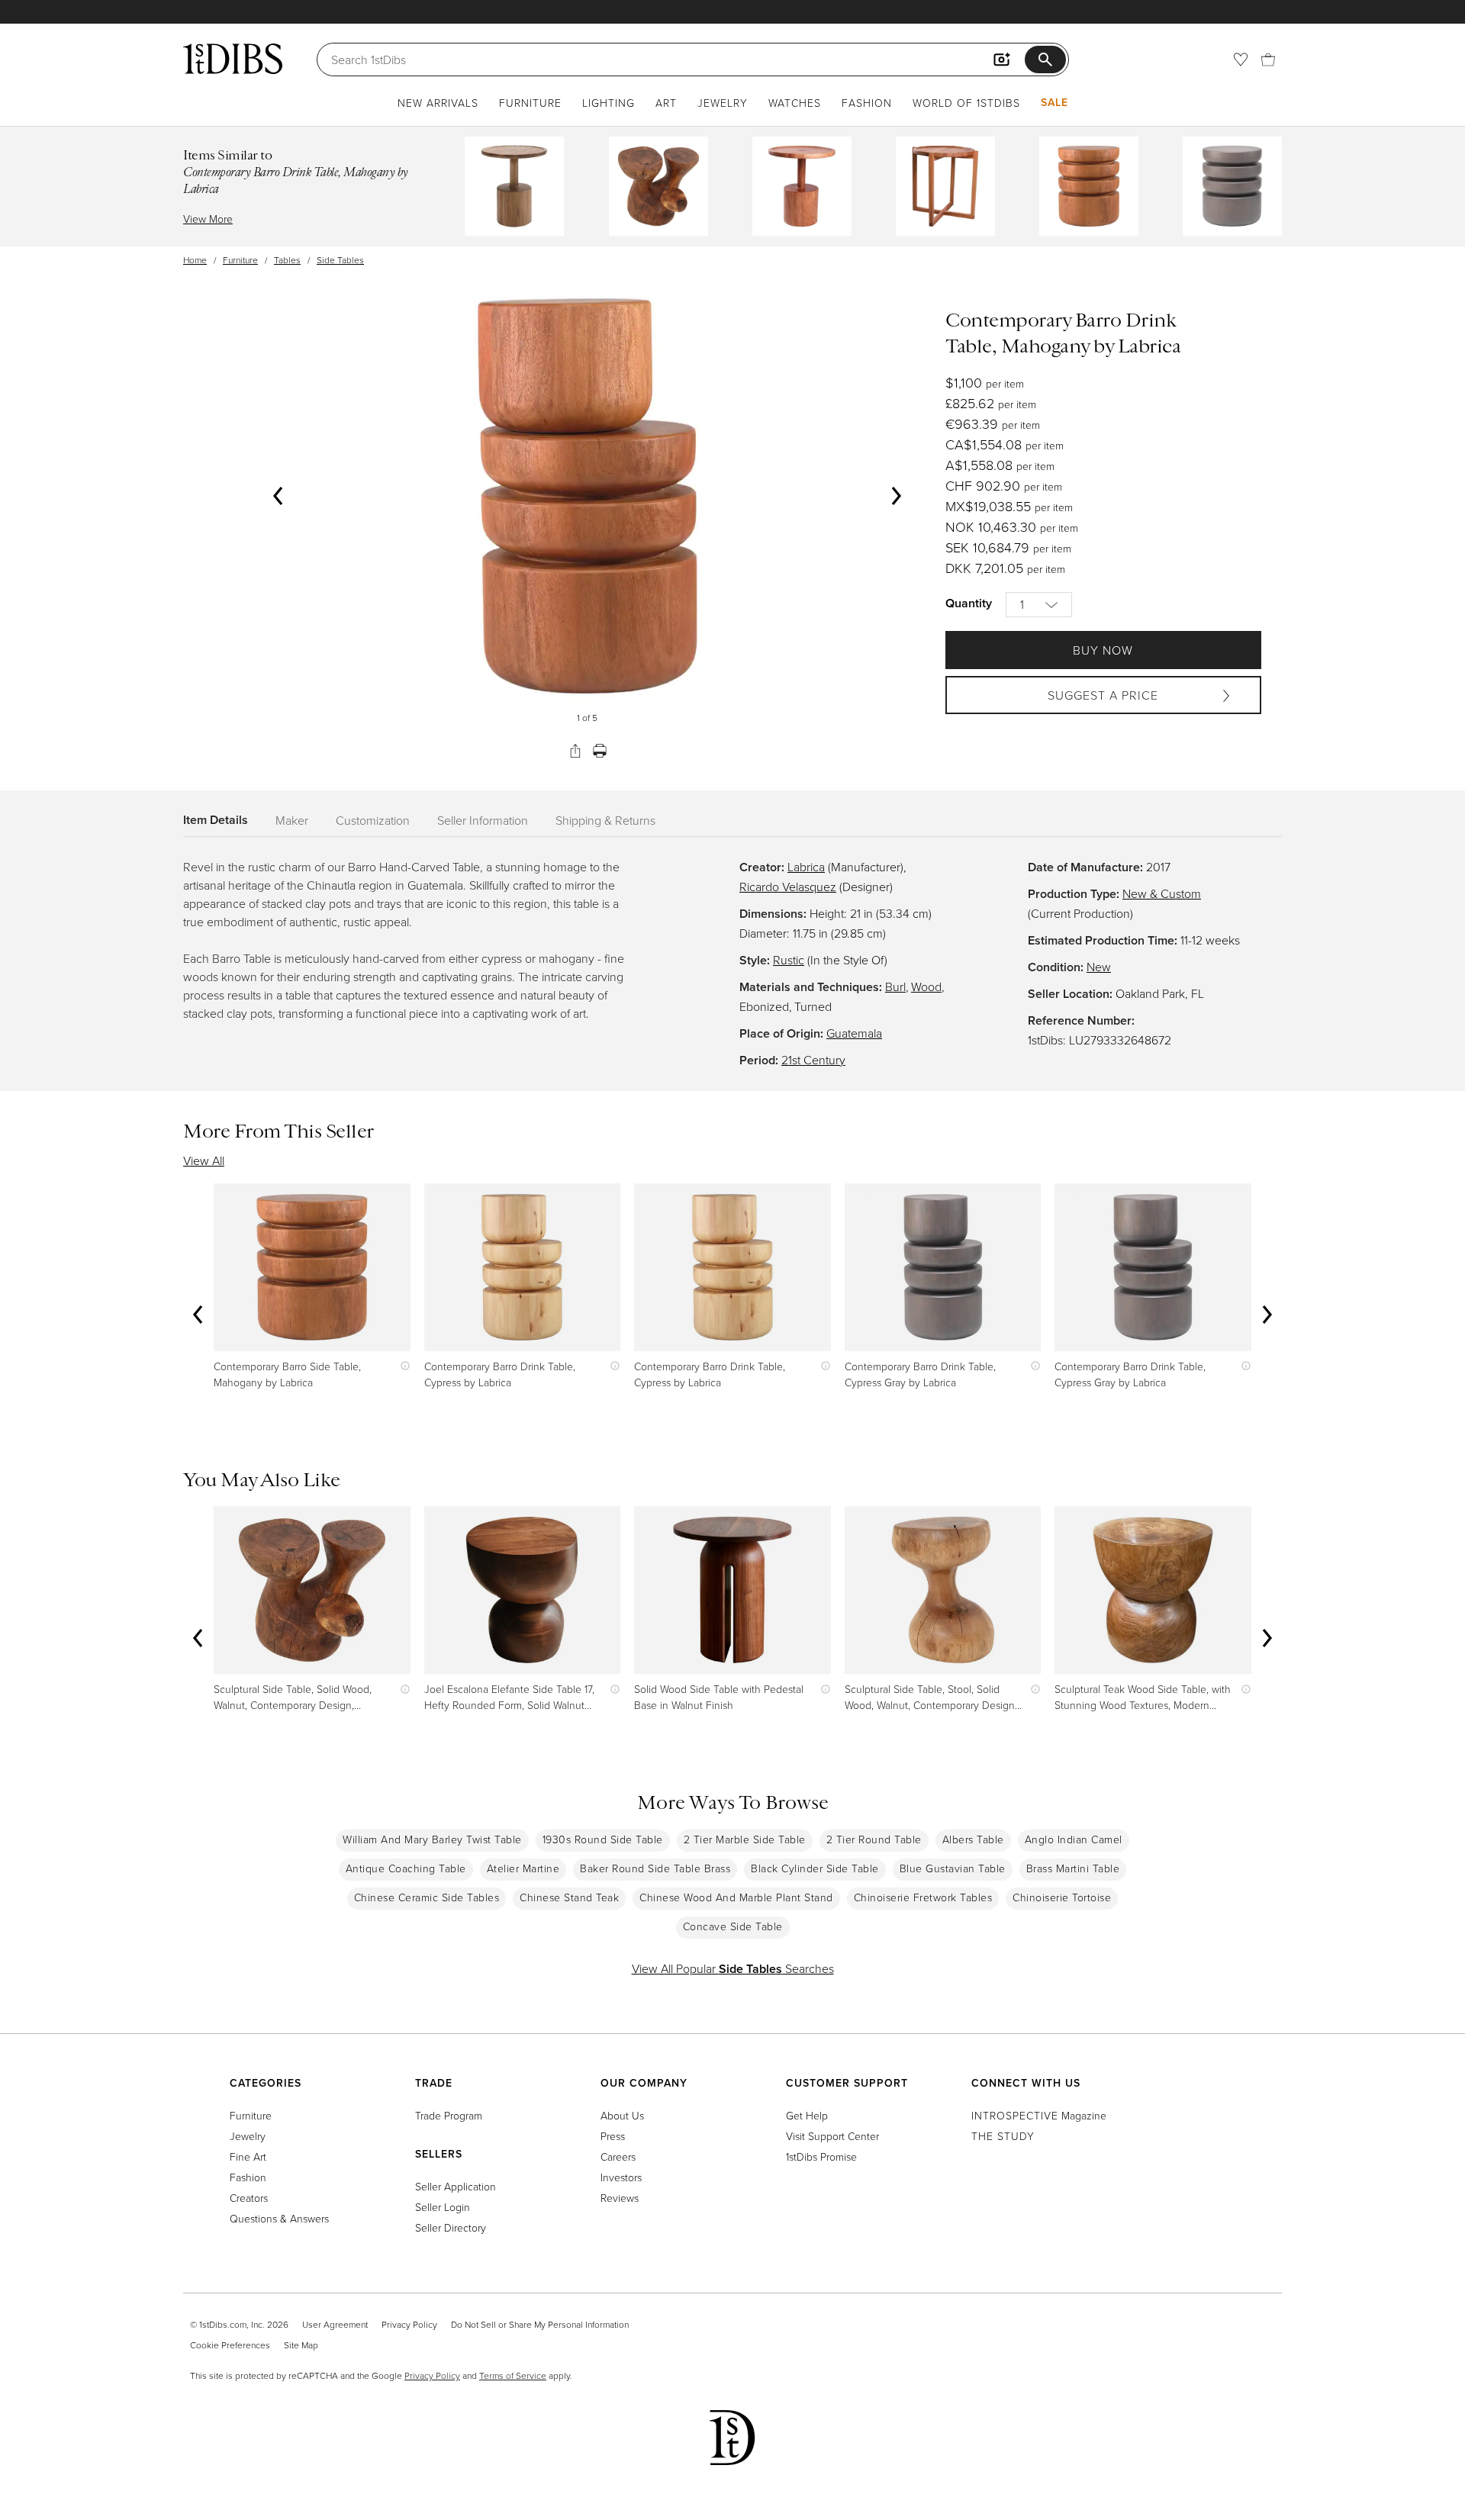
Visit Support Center (832, 2136)
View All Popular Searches (733, 1968)
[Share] (575, 751)
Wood (926, 986)
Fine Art (248, 2156)
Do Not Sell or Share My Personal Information (540, 2324)
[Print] (600, 751)
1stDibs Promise (821, 2156)
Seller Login (443, 2207)
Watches (795, 103)
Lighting (609, 103)
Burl (895, 986)
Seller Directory (451, 2227)
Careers (618, 2156)
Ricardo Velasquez (788, 887)
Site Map (301, 2345)
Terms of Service (513, 2375)
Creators (249, 2198)
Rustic (789, 960)
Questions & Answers (279, 2218)
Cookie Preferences (230, 2345)
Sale (1054, 102)
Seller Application (456, 2186)
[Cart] (1268, 60)
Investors (621, 2177)
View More (208, 219)
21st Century (813, 1060)
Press (613, 2136)
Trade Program (449, 2115)
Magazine (1039, 2115)
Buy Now (1103, 650)
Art (666, 103)
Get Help (807, 2115)
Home (195, 260)
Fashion (867, 103)
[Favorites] (1241, 60)
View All (204, 1160)
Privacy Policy (409, 2324)
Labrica (806, 867)
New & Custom (1162, 893)
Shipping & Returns (605, 820)
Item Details (216, 820)
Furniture (530, 103)
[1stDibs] (233, 59)
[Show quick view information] (402, 1366)
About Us (622, 2115)
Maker (292, 820)
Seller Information (483, 820)
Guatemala (854, 1033)
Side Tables (340, 260)
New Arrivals (438, 103)
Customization (373, 820)
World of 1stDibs (966, 103)
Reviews (620, 2198)
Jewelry (723, 103)
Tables (287, 260)
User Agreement (335, 2324)
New (1099, 967)
